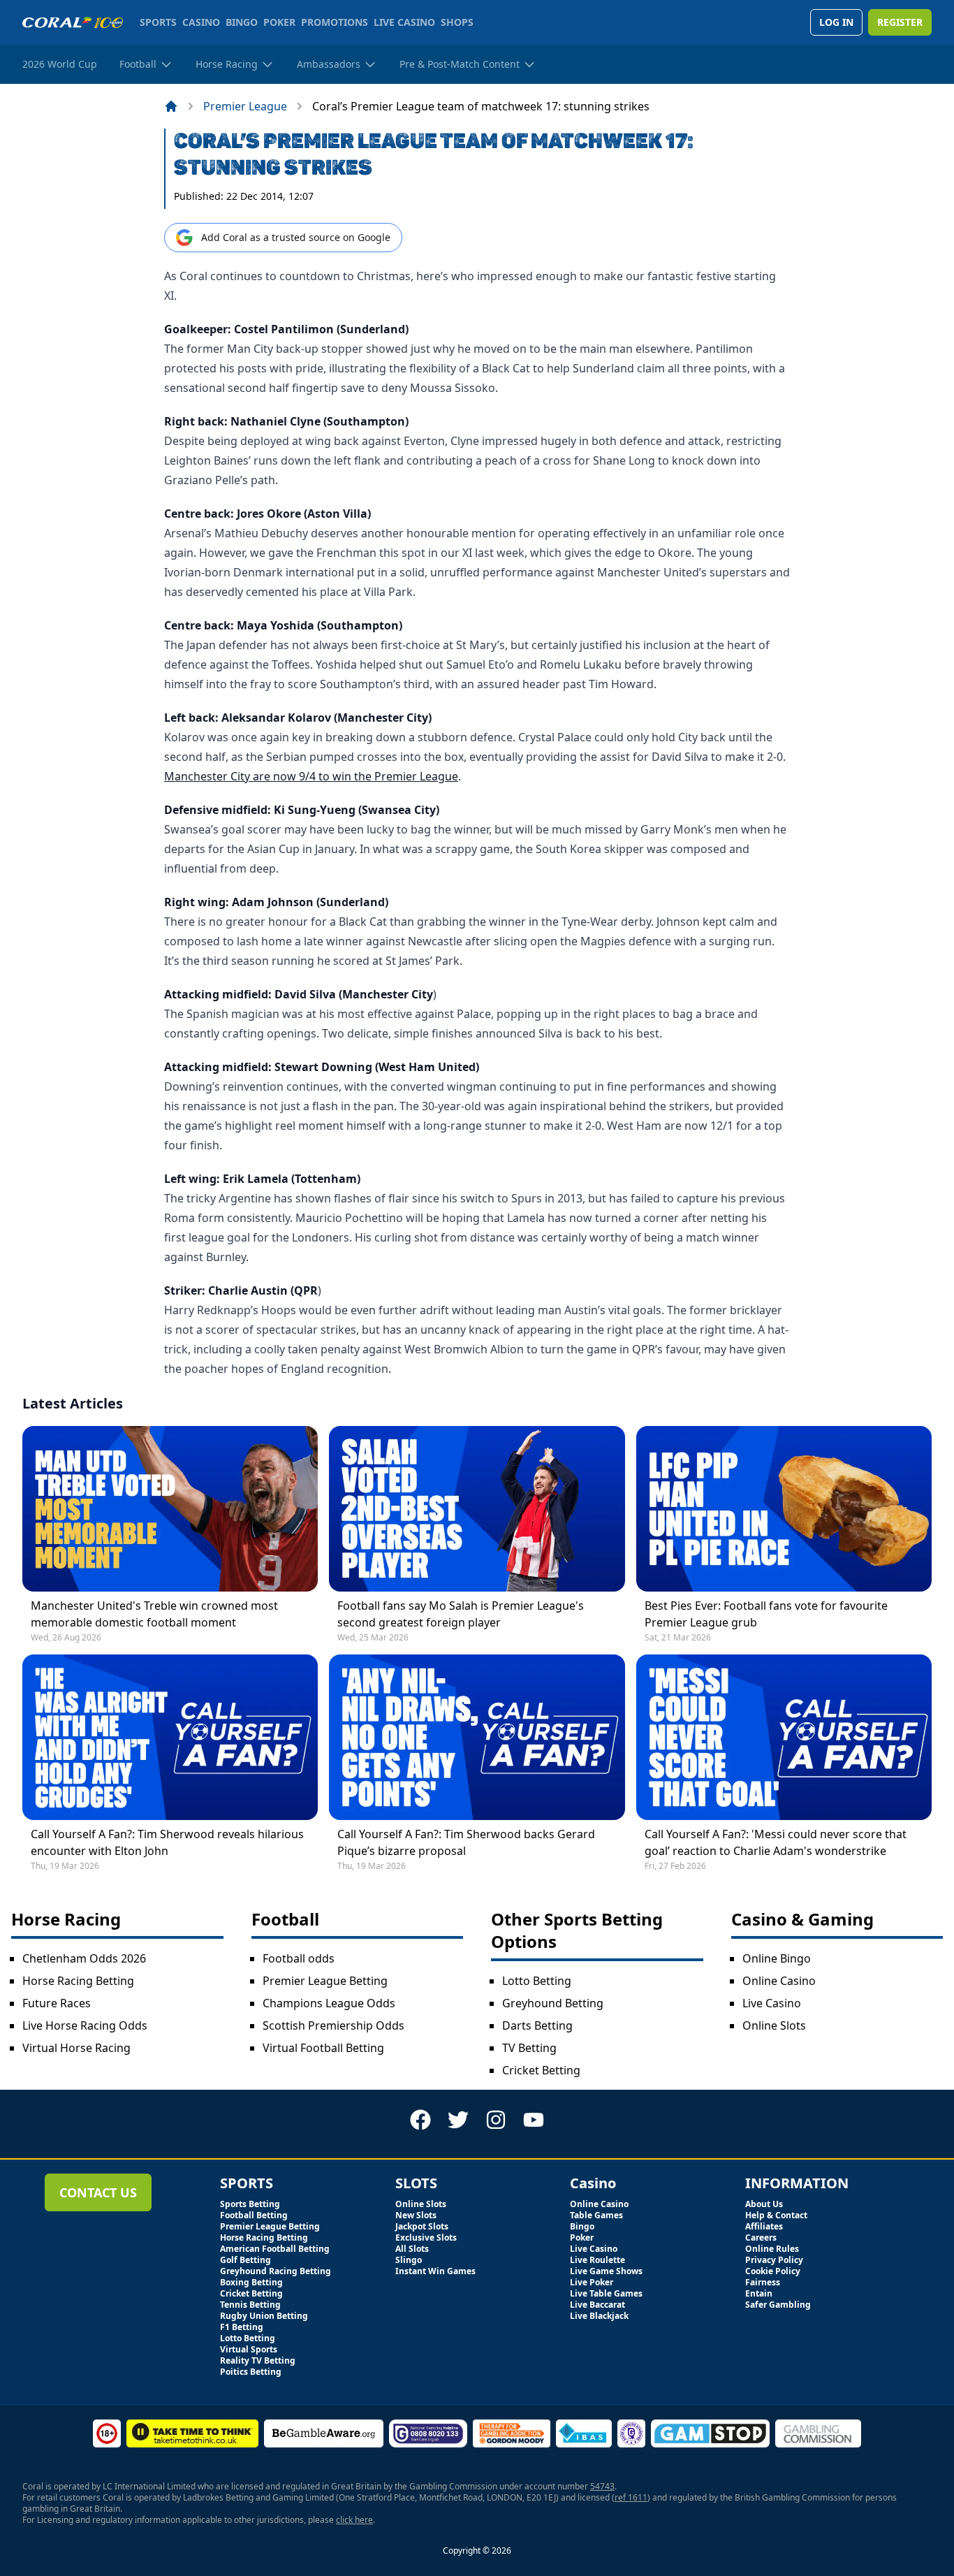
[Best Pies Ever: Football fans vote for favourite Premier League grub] (784, 1509)
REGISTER (900, 22)
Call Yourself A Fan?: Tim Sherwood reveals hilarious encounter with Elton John (167, 1842)
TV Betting (529, 2048)
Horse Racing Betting (78, 1981)
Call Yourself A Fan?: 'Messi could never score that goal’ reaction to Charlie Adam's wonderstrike (776, 1842)
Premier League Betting (325, 1981)
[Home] (171, 106)
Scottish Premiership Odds (333, 2025)
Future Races (57, 2003)
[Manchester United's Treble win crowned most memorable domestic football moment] (170, 1509)
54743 (602, 2486)
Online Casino (779, 1981)
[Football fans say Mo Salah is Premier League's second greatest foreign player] (477, 1509)
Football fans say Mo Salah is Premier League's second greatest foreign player (461, 1614)
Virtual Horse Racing (76, 2048)
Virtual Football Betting (323, 2048)
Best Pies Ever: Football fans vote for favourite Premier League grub (766, 1614)
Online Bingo (777, 1958)
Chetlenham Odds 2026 (84, 1958)
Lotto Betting (537, 1981)
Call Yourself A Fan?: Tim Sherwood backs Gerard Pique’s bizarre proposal (466, 1842)
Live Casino (772, 2003)
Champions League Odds (329, 2003)
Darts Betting (537, 2025)
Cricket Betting (541, 2070)
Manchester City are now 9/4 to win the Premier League (311, 776)
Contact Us (98, 2192)
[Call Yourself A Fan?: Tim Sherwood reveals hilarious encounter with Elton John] (170, 1737)
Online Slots (774, 2025)
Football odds (299, 1958)
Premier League (245, 106)
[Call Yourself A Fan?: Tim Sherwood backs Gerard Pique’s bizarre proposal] (477, 1737)
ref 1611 (631, 2497)
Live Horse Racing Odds (85, 2025)
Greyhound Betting (553, 2003)
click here (354, 2520)
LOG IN (836, 22)
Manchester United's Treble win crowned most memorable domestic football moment (154, 1614)
